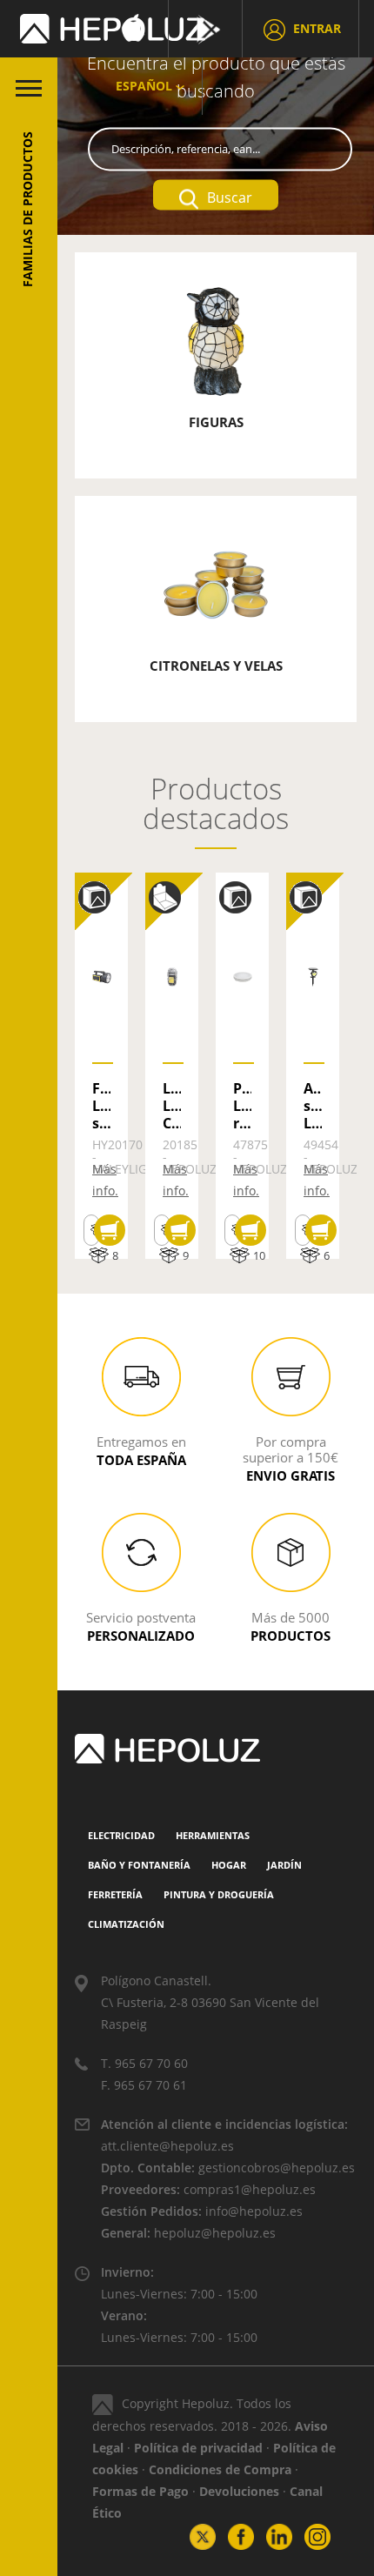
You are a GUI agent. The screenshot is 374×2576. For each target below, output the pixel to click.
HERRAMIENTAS (213, 1835)
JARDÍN (284, 1865)
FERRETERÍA (115, 1894)
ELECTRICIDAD (121, 1835)
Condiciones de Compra (220, 2469)
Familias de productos (27, 209)
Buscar (230, 197)
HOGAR (229, 1865)
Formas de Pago (140, 2491)
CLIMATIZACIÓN (126, 1924)
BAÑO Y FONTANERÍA (139, 1865)
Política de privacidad (198, 2448)
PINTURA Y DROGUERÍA (219, 1894)
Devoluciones (239, 2491)
